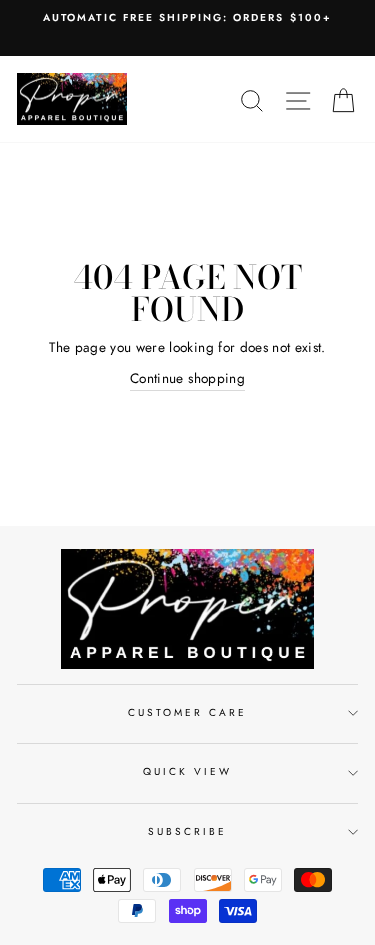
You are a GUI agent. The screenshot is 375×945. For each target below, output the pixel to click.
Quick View (188, 771)
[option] (187, 18)
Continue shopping (187, 378)
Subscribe (188, 831)
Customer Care (188, 712)
